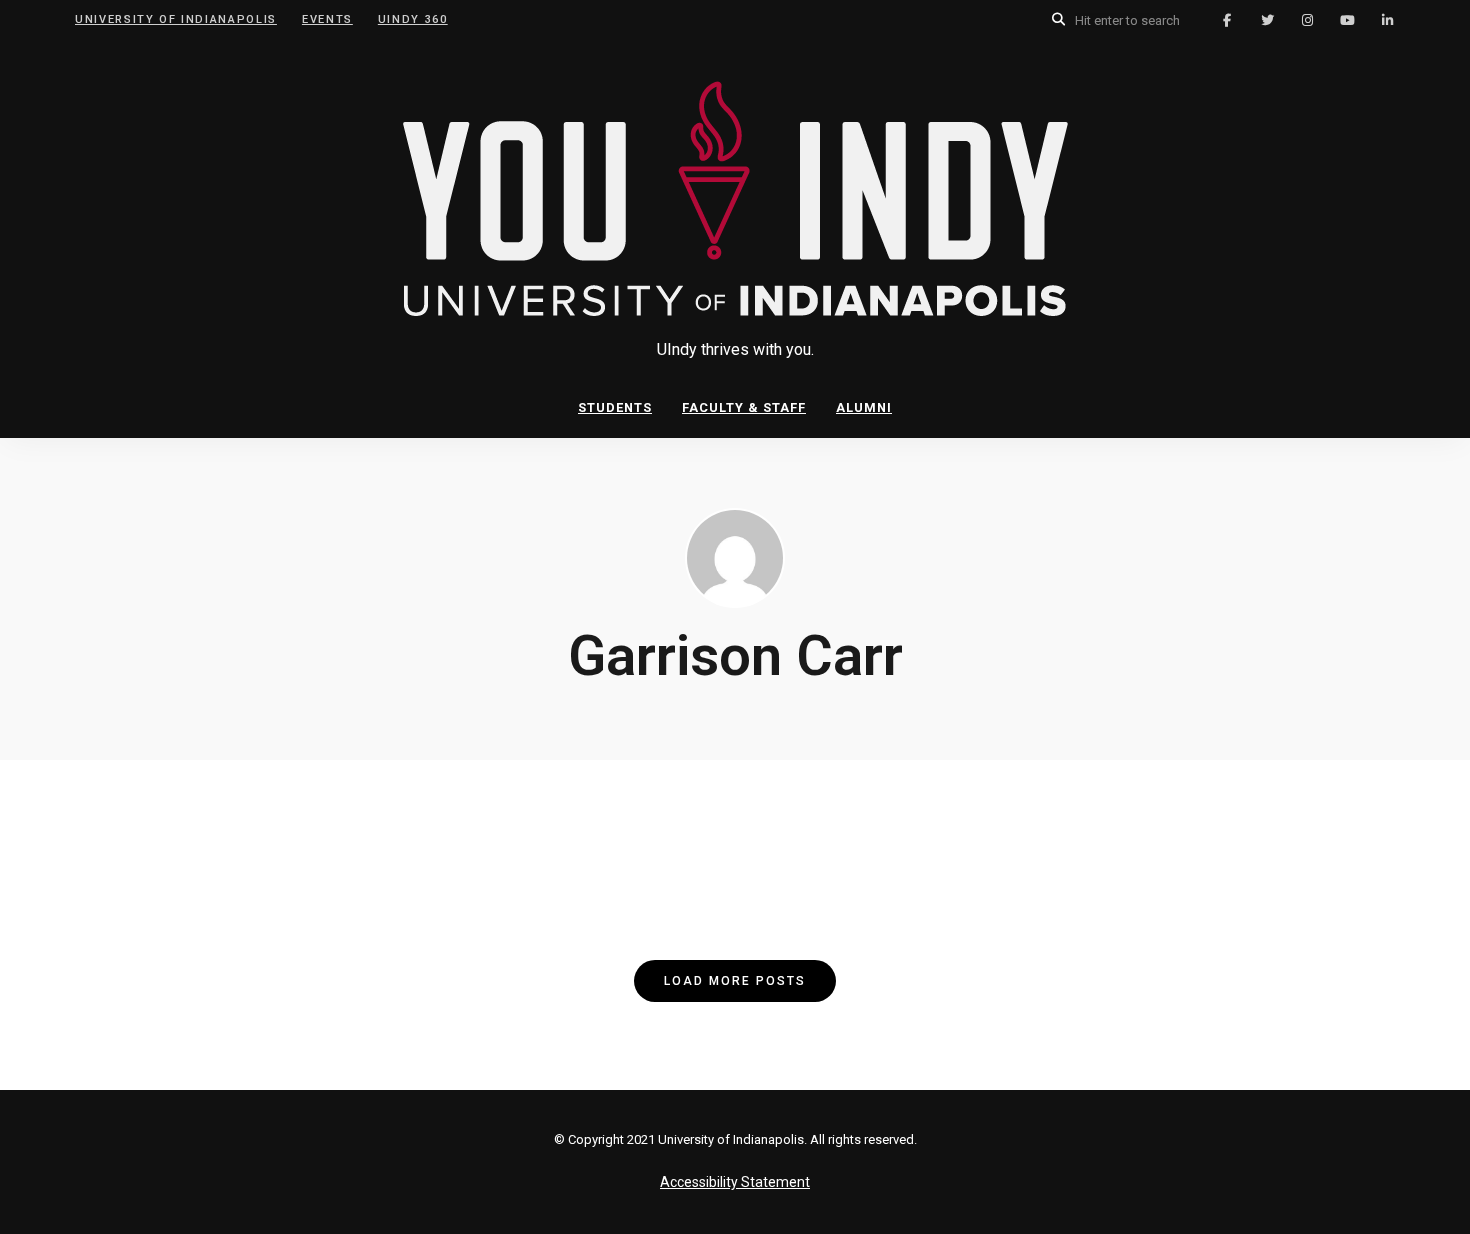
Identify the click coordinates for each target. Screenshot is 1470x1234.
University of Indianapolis (176, 19)
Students (615, 407)
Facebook (1227, 20)
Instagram (1307, 20)
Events (327, 19)
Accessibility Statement (735, 1182)
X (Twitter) (1267, 20)
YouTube (1347, 20)
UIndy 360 (413, 19)
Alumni (864, 407)
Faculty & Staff (744, 407)
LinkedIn (1387, 20)
